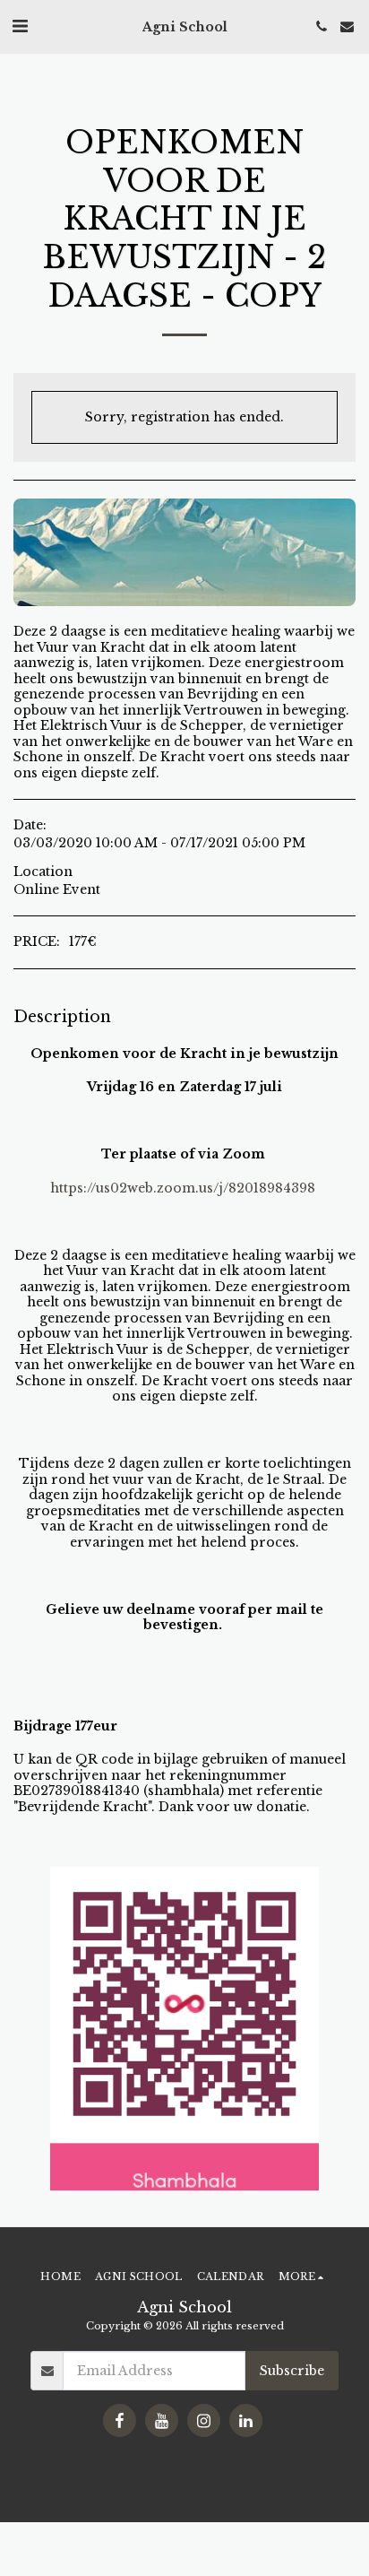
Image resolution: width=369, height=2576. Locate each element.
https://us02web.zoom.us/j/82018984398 (183, 1188)
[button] (20, 26)
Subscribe (292, 2371)
